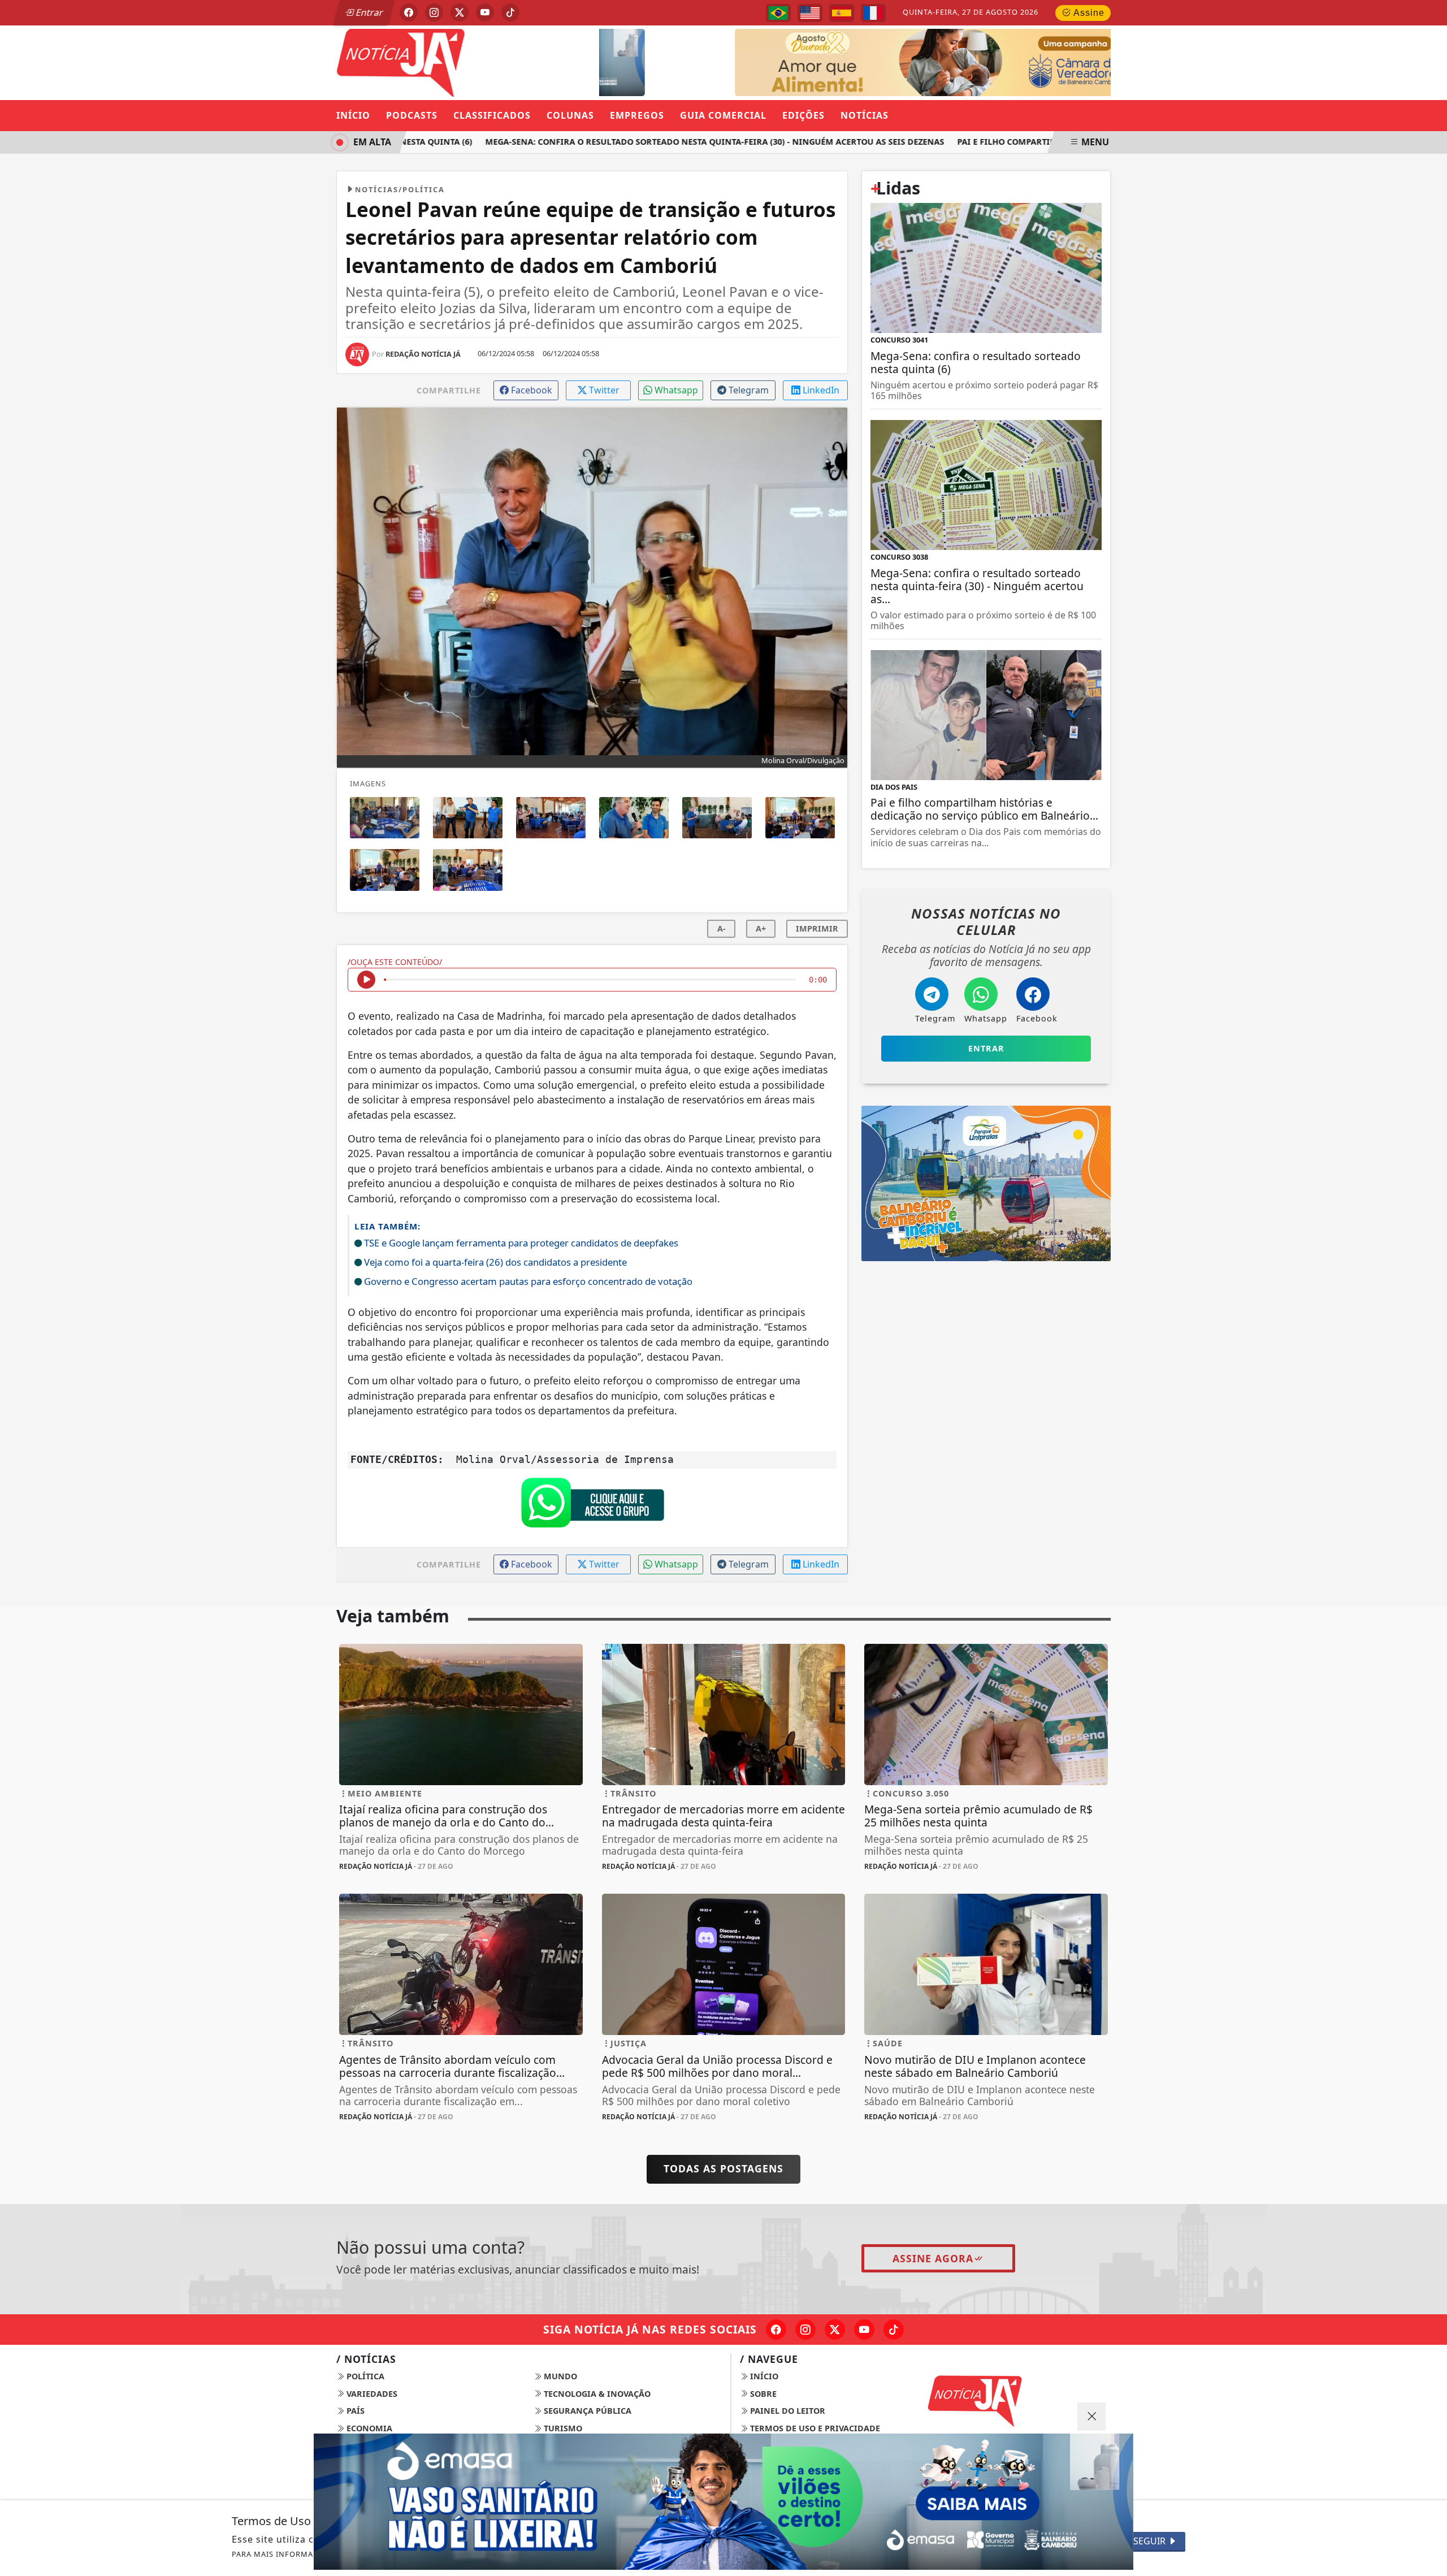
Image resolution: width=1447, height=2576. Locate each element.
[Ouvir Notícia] (366, 980)
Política (364, 2376)
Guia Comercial (723, 115)
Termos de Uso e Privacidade (814, 2428)
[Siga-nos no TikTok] (894, 2330)
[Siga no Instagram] (434, 12)
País (354, 2411)
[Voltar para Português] (778, 13)
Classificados (492, 115)
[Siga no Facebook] (409, 12)
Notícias (865, 115)
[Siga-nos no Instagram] (805, 2330)
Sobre (762, 2394)
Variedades (371, 2394)
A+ (761, 928)
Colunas (570, 115)
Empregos (637, 115)
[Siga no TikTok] (510, 12)
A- (722, 928)
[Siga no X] (460, 12)
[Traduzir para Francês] (873, 13)
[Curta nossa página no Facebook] (776, 2330)
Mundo (559, 2376)
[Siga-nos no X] (835, 2330)
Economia (368, 2428)
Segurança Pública (586, 2411)
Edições (803, 115)
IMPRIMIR (817, 928)
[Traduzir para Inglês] (810, 13)
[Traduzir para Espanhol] (842, 13)
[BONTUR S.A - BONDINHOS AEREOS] (986, 1183)
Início (353, 115)
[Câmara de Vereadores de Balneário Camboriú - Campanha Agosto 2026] (891, 62)
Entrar (369, 12)
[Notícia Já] (461, 62)
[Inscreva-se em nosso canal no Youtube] (864, 2330)
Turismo (562, 2428)
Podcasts (412, 115)
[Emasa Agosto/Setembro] (723, 2502)
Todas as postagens (723, 2168)
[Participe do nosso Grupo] (592, 1506)
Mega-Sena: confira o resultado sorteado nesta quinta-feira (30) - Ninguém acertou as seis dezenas (674, 142)
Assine (1088, 13)
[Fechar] (1091, 2417)
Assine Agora (933, 2258)
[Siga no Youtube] (485, 12)
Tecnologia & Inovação (596, 2394)
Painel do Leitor (787, 2411)
